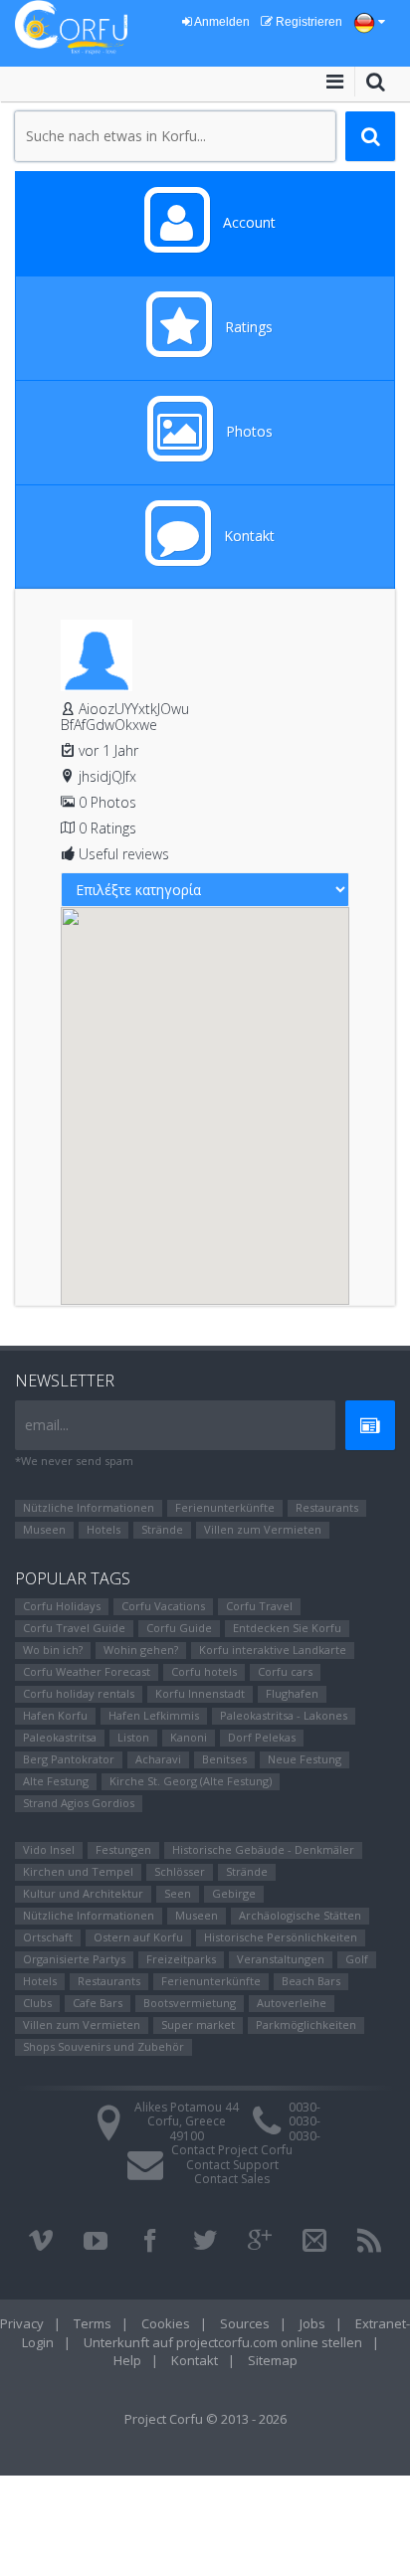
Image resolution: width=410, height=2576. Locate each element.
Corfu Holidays (62, 1606)
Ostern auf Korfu (138, 1937)
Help (127, 2360)
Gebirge (234, 1893)
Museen (44, 1529)
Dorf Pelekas (262, 1737)
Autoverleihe (292, 2003)
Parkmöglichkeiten (306, 2024)
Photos (247, 431)
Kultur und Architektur (83, 1893)
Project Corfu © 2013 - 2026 (205, 2419)
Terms (93, 2323)
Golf (357, 1959)
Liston (133, 1737)
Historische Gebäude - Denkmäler (263, 1849)
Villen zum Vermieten (263, 1529)
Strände (162, 1529)
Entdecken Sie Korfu (287, 1628)
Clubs (37, 2003)
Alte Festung (56, 1781)
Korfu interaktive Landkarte (273, 1650)
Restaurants (327, 1507)
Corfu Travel (259, 1606)
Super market (198, 2024)
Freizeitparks (181, 1959)
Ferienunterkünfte (225, 1507)
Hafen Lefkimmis (154, 1715)
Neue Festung (305, 1759)
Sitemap (273, 2360)
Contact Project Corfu (232, 2150)
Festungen (123, 1849)
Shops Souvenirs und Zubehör (103, 2046)
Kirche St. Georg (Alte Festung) (191, 1781)
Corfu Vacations (163, 1606)
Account (247, 222)
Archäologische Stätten (300, 1915)
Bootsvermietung (190, 2003)
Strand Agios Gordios (79, 1803)
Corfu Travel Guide (74, 1628)
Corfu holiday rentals (79, 1693)
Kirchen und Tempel (78, 1871)
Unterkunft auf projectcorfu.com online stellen (223, 2342)
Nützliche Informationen (89, 1507)
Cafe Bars (98, 2003)
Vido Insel (49, 1849)
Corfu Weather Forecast (87, 1671)
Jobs (312, 2323)
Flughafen (292, 1693)
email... (47, 1425)
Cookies (166, 2323)
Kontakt (247, 536)
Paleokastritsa (60, 1737)
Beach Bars (311, 1981)
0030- (305, 2107)
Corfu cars (285, 1671)
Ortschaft (48, 1937)
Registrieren (307, 22)
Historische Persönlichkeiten (281, 1937)
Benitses (224, 1759)
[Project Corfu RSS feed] (369, 2241)
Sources (245, 2323)
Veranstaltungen (281, 1959)
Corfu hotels (204, 1671)
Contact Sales (232, 2179)
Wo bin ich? (53, 1650)
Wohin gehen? (141, 1650)
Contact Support (232, 2165)
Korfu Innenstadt (200, 1693)
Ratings (247, 327)
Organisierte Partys (74, 1959)
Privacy (22, 2323)
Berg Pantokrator (69, 1759)
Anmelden (221, 22)
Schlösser (180, 1871)
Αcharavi (158, 1759)
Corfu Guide (179, 1628)
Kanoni (189, 1737)
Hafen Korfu (55, 1715)
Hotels (103, 1529)
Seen (178, 1893)
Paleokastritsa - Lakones (284, 1715)
